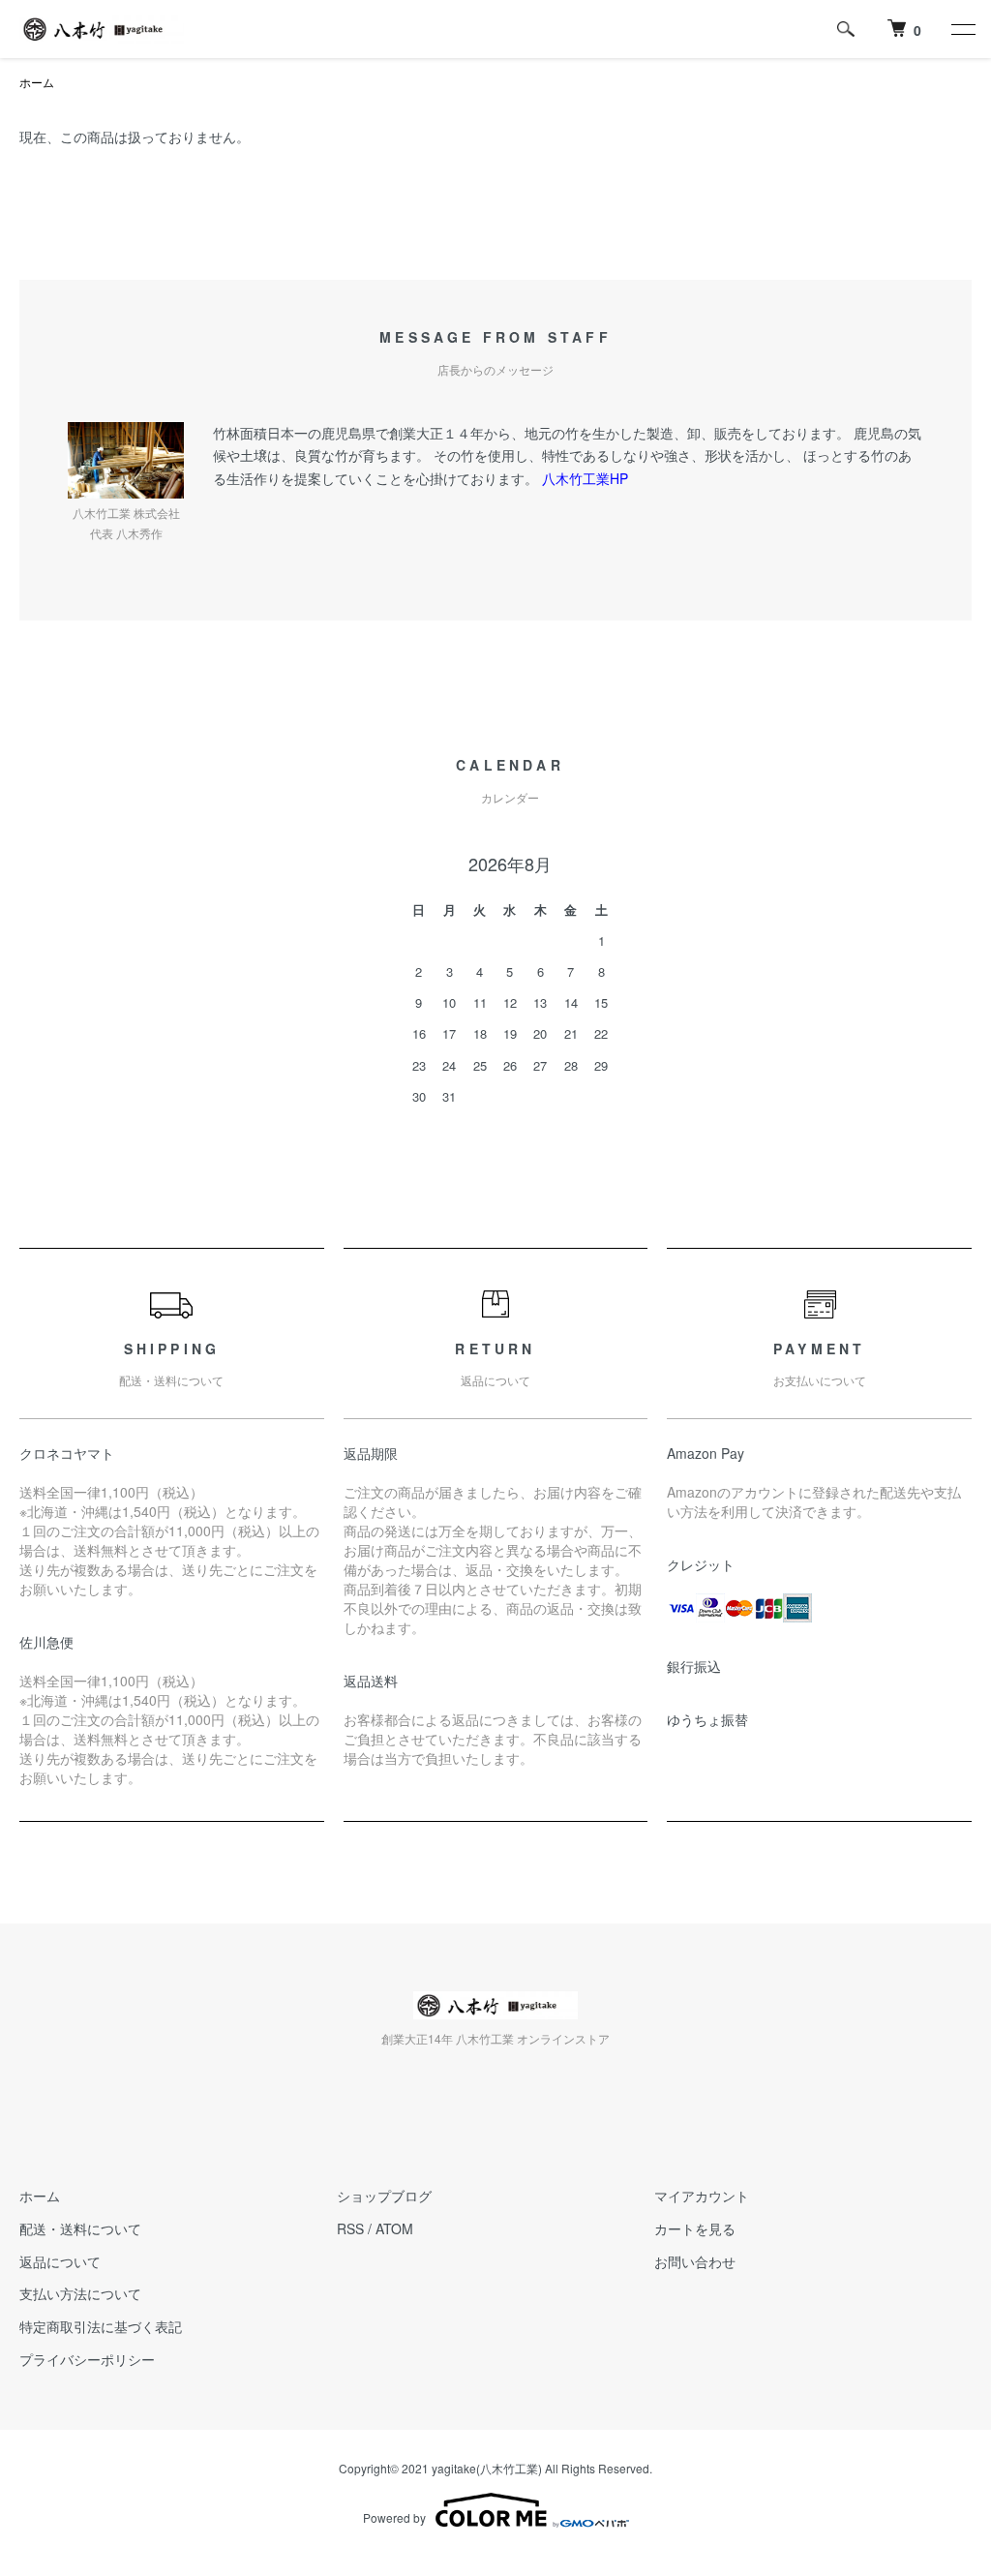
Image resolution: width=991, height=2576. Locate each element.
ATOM (394, 2228)
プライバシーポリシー (87, 2359)
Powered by (394, 2517)
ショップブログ (384, 2196)
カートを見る (695, 2228)
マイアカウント (702, 2196)
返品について (60, 2261)
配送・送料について (80, 2228)
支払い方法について (80, 2293)
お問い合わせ (695, 2261)
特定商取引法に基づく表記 (101, 2326)
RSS (350, 2228)
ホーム (37, 82)
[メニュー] (962, 29)
